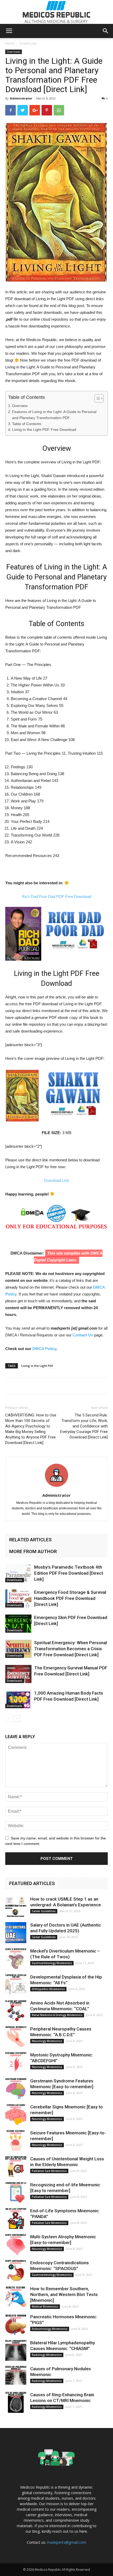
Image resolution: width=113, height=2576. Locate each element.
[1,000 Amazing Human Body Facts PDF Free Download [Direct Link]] (18, 1699)
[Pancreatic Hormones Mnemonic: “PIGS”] (16, 2324)
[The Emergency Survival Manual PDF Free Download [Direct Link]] (18, 1674)
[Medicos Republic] (56, 12)
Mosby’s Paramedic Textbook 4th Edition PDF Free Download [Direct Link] (69, 1573)
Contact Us (83, 1335)
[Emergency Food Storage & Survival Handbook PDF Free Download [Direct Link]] (18, 1598)
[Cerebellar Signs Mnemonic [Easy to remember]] (16, 2114)
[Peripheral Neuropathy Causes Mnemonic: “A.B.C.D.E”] (16, 2037)
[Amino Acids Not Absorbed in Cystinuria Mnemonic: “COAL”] (16, 2011)
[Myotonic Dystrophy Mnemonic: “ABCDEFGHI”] (16, 2062)
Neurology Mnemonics (47, 2041)
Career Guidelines (44, 1911)
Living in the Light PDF (37, 1366)
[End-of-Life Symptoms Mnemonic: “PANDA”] (16, 2218)
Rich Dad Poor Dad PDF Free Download (56, 896)
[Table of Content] (99, 398)
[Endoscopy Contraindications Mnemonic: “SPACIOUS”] (16, 2270)
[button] (106, 31)
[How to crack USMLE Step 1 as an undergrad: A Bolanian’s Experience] (16, 1907)
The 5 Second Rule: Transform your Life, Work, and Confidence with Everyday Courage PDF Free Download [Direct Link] (84, 1426)
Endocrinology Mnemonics (50, 2329)
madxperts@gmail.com (67, 2542)
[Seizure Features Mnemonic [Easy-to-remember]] (16, 2140)
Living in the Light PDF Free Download (44, 430)
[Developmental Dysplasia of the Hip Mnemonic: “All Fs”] (16, 1985)
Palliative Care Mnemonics (49, 2171)
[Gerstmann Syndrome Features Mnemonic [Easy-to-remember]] (16, 2088)
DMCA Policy (44, 1349)
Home (10, 43)
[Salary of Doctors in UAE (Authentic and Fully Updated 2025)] (16, 1933)
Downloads (28, 43)
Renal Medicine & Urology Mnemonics (57, 2015)
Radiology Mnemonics (47, 2355)
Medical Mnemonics (45, 2307)
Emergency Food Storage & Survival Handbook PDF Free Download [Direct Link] (70, 1598)
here (83, 2531)
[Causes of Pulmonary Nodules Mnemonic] (16, 2376)
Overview (20, 406)
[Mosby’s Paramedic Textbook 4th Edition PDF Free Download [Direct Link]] (18, 1573)
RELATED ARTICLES (30, 1540)
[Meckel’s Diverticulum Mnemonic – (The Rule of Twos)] (16, 1959)
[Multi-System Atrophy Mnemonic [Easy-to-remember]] (16, 2244)
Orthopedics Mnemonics (48, 1989)
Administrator (21, 98)
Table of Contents (27, 424)
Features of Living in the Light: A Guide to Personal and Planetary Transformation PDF (54, 415)
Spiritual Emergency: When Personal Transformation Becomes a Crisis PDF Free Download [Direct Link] (71, 1649)
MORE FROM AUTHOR (33, 1551)
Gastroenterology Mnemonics (52, 1963)
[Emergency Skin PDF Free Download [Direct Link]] (18, 1624)
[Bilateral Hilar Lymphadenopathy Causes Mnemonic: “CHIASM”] (16, 2350)
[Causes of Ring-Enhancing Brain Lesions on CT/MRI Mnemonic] (16, 2402)
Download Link (56, 1180)
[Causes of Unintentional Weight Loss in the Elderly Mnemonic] (16, 2166)
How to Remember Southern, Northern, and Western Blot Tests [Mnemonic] (64, 2294)
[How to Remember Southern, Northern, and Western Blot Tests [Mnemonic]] (16, 2296)
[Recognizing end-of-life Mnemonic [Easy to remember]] (16, 2192)
